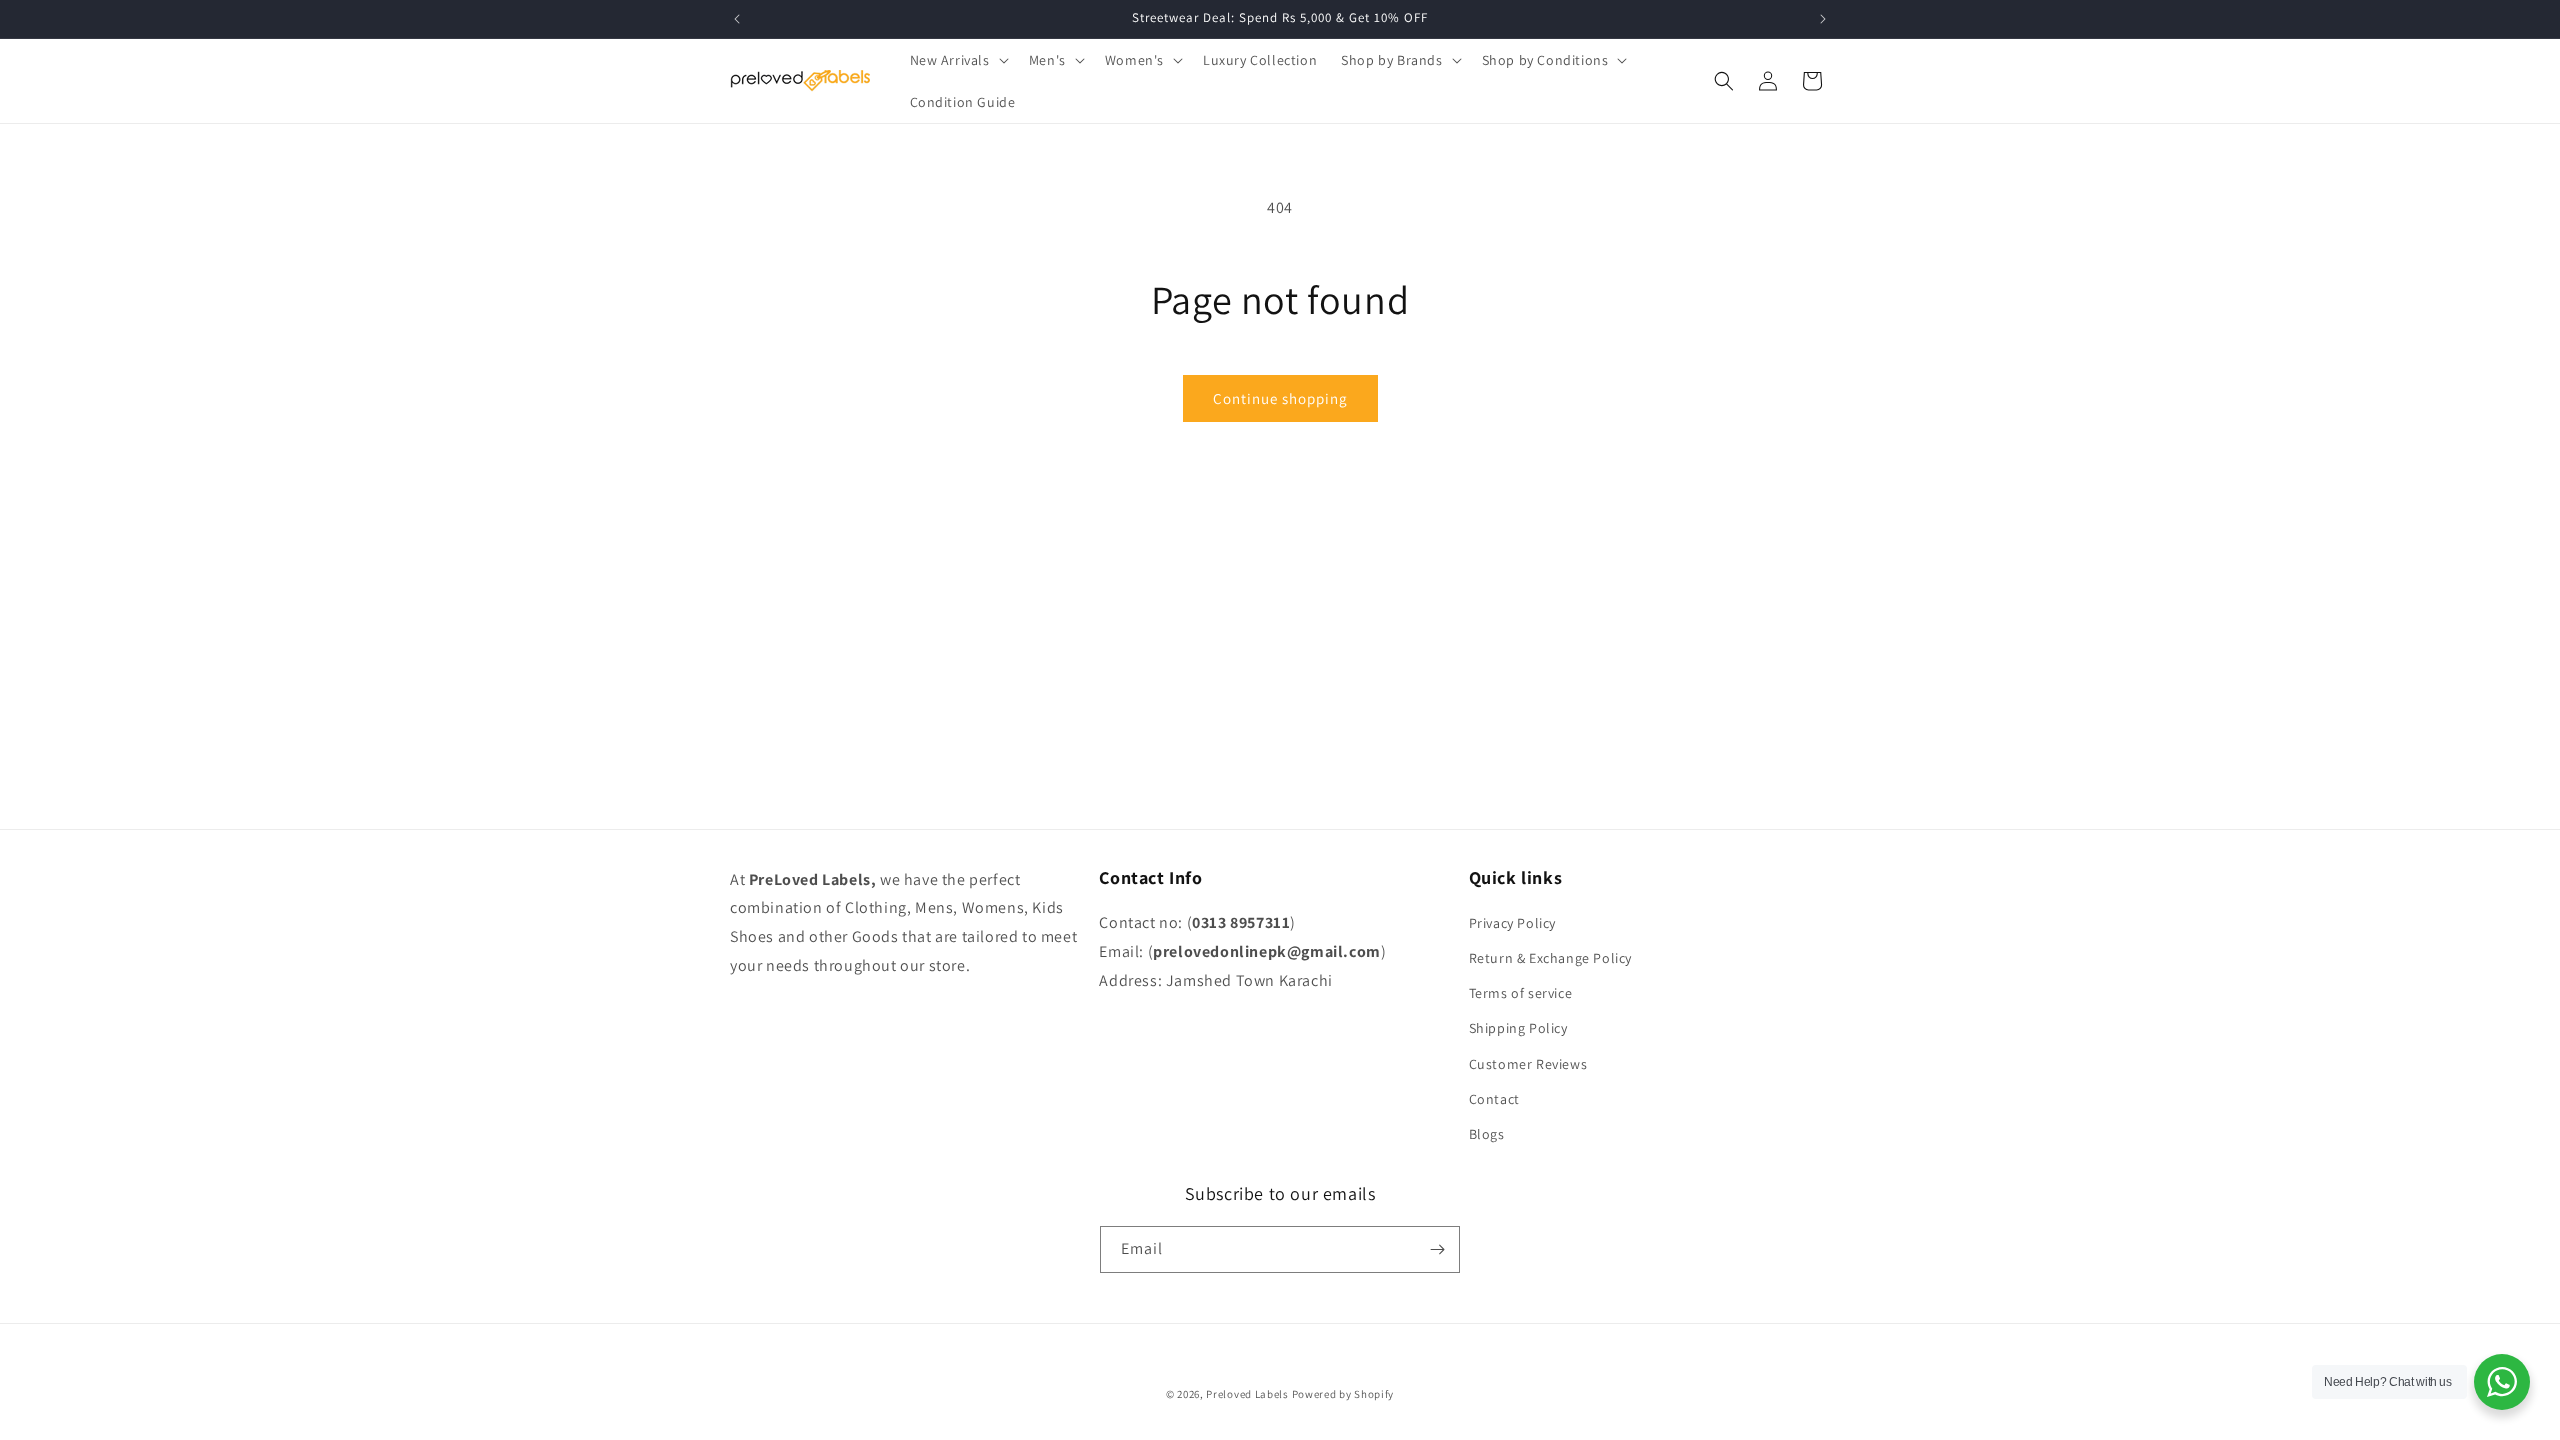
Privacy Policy (1512, 923)
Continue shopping (1280, 398)
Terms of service (1521, 993)
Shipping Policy (1518, 1028)
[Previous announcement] (737, 19)
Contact (1494, 1099)
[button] (957, 60)
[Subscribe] (1437, 1249)
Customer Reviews (1528, 1064)
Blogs (1487, 1134)
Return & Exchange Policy (1550, 958)
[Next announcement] (1823, 19)
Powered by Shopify (1343, 1394)
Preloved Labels (1247, 1394)
